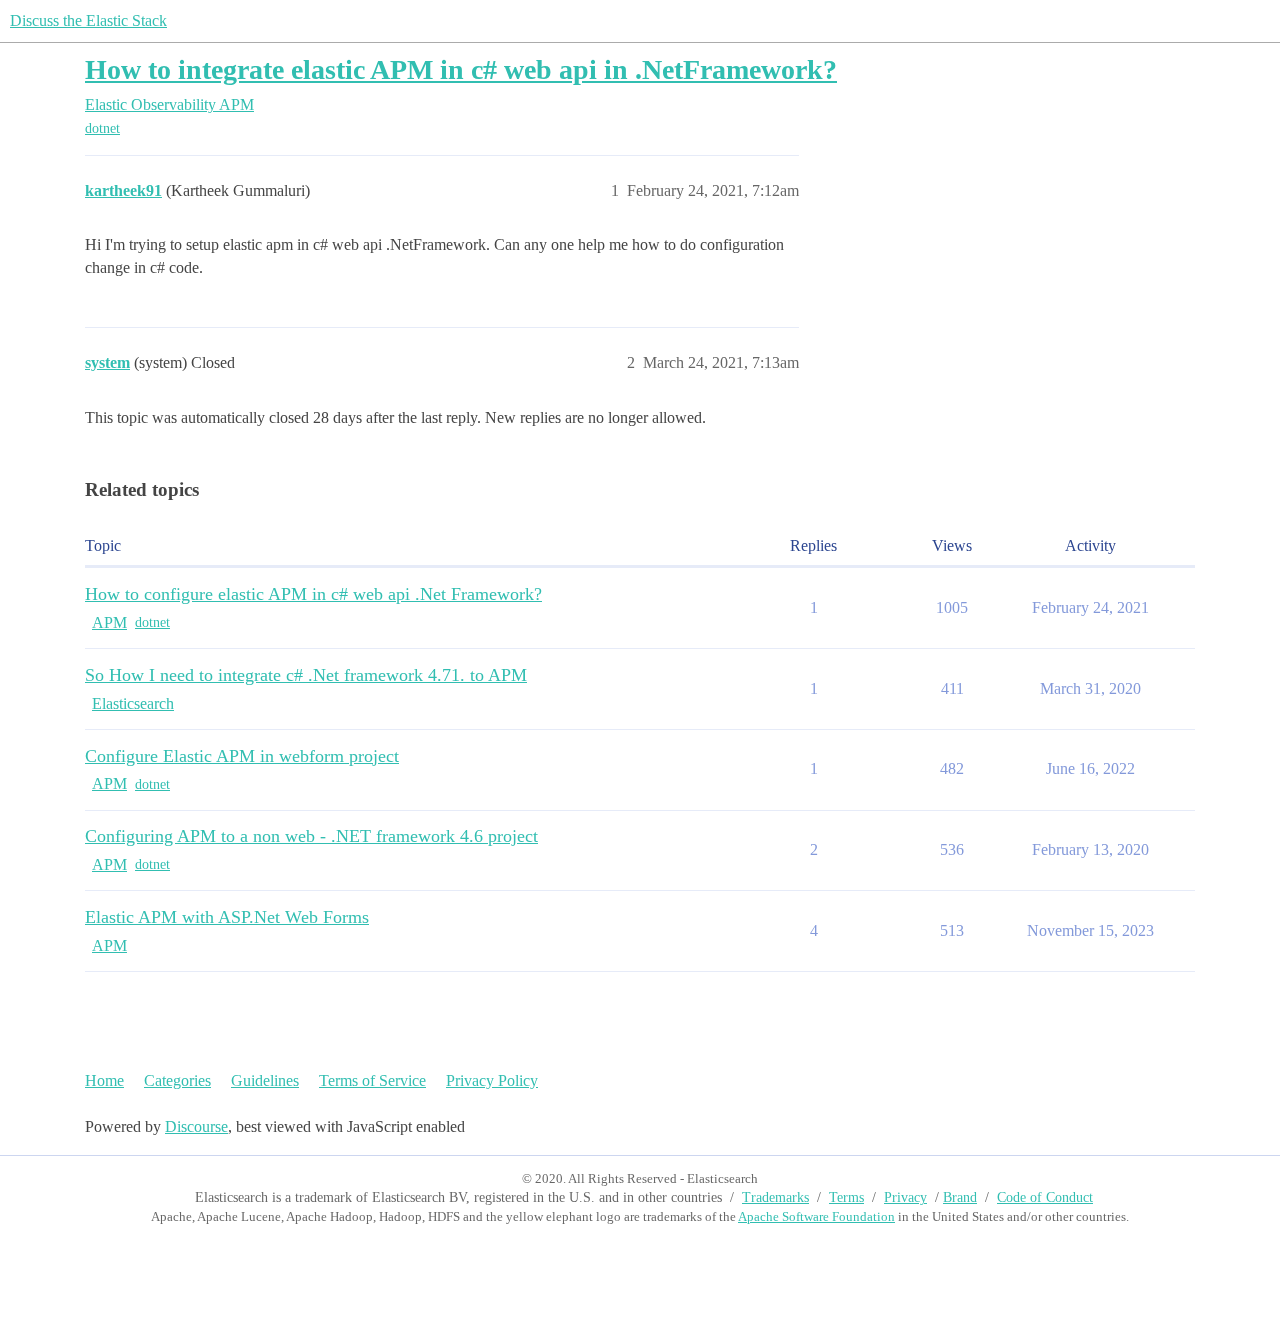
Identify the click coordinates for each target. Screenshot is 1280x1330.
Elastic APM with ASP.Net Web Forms (227, 917)
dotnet (102, 128)
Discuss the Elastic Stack (88, 20)
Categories (177, 1080)
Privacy (905, 1197)
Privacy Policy (492, 1080)
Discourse (196, 1126)
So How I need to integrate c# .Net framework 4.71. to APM (306, 675)
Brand (960, 1197)
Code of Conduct (1045, 1197)
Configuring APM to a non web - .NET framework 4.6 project (311, 836)
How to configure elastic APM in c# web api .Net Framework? (313, 594)
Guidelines (265, 1080)
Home (104, 1080)
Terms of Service (372, 1080)
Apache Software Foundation (816, 1216)
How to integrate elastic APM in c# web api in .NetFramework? (461, 69)
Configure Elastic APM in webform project (242, 756)
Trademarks (775, 1197)
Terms (846, 1197)
